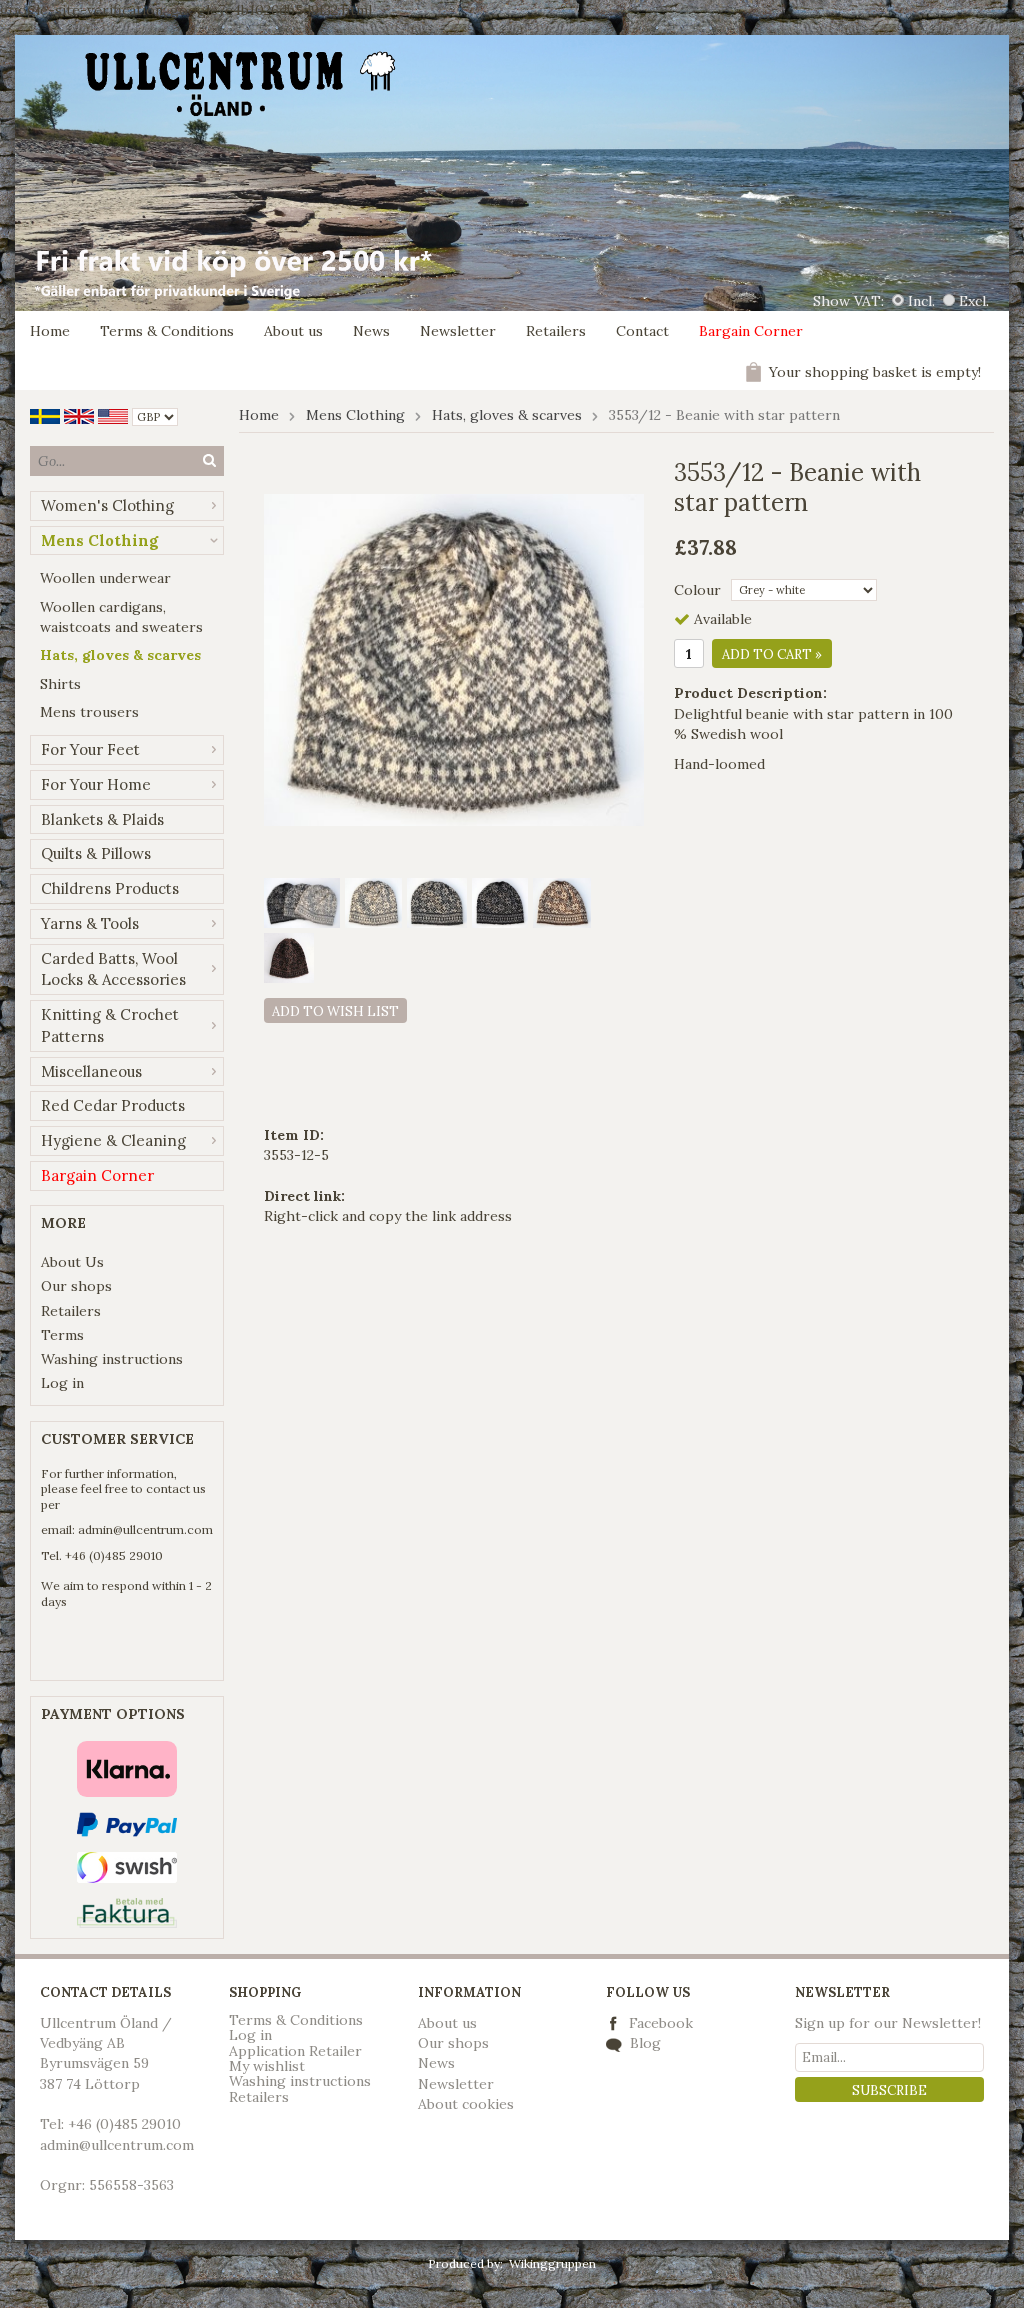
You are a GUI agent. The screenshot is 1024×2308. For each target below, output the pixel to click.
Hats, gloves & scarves (120, 655)
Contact (642, 331)
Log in (62, 1383)
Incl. (921, 301)
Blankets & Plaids (102, 819)
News (371, 331)
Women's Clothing (107, 505)
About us (293, 331)
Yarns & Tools (90, 923)
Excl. (974, 301)
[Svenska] (45, 415)
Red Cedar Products (113, 1105)
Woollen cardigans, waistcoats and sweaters (121, 617)
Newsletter (458, 331)
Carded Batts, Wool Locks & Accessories (113, 969)
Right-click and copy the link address (388, 1216)
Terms (62, 1335)
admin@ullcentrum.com (145, 1529)
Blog (643, 2043)
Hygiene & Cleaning (113, 1140)
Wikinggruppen (552, 2263)
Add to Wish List (335, 1011)
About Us (72, 1262)
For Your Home (96, 784)
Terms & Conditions (167, 331)
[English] (79, 415)
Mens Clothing (99, 540)
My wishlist (267, 2066)
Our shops (76, 1286)
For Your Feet (90, 749)
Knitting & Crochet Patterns (110, 1025)
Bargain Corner (751, 331)
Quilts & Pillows (96, 853)
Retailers (556, 331)
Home (50, 331)
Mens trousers (89, 712)
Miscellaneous (91, 1071)
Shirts (60, 684)
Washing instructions (112, 1359)
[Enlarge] (454, 658)
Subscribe (889, 2090)
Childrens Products (110, 888)
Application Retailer (295, 2051)
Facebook (661, 2023)
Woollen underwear (105, 578)
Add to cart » (772, 654)
